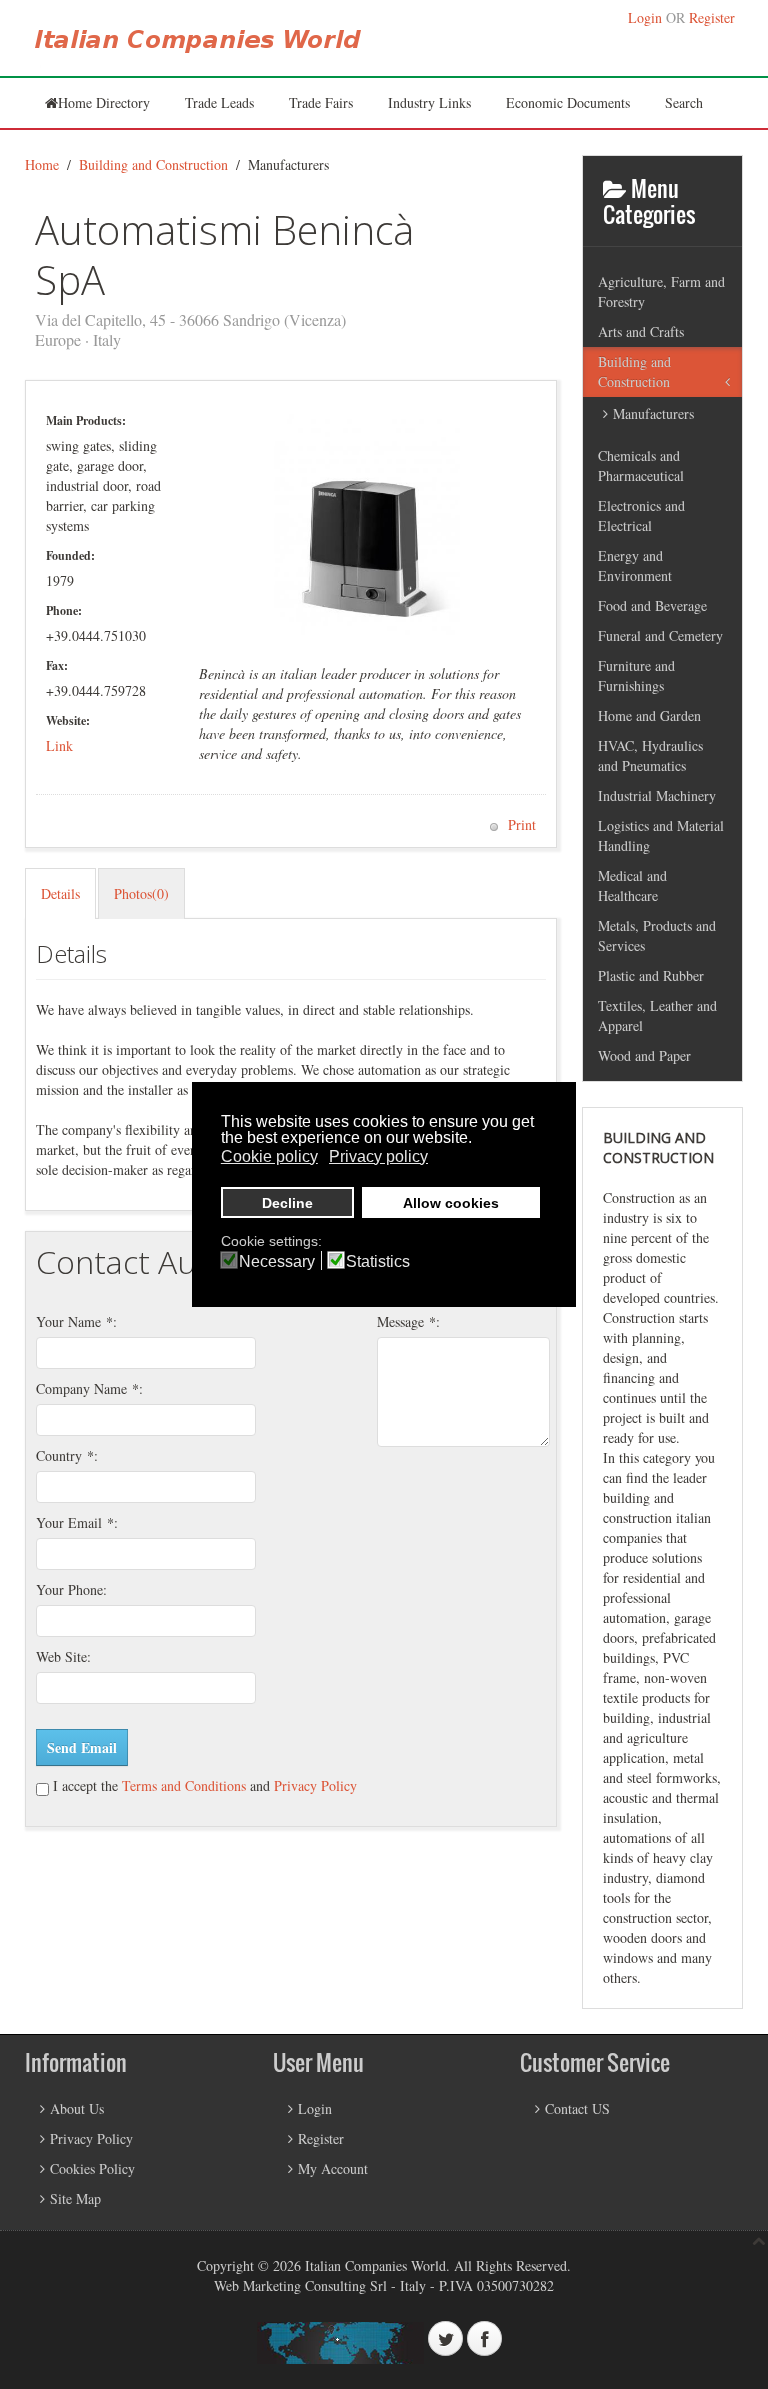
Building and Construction (153, 164)
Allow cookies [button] (451, 1203)
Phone (62, 610)
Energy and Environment (635, 565)
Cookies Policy (92, 2168)
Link (59, 745)
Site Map (75, 2198)
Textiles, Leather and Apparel (657, 1015)
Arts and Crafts (641, 331)
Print (520, 824)
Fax (55, 665)
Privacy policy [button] (378, 1156)
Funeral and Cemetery (660, 635)
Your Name (74, 1321)
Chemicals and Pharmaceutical (641, 465)
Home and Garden (649, 715)
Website (66, 720)
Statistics (378, 1262)
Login (645, 17)
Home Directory (104, 102)
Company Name (87, 1388)
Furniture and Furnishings (636, 675)
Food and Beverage (652, 605)
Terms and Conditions (182, 1785)
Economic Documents (568, 102)
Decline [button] (287, 1203)
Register (712, 17)
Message (406, 1321)
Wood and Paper (644, 1055)
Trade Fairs (321, 102)
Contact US (577, 2108)
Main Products (84, 420)
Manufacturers (653, 413)
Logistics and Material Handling (661, 835)
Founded (68, 555)
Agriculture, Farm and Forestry (661, 291)
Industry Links (429, 102)
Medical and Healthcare (632, 885)
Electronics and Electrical (641, 515)
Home (42, 164)
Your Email (75, 1522)
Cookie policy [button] (269, 1156)
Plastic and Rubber (651, 975)
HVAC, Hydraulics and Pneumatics (650, 755)
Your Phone (69, 1589)
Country (65, 1455)
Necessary (277, 1262)
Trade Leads (219, 102)
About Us (77, 2108)
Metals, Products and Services (657, 935)
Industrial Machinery (657, 795)
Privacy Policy (315, 1785)
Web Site (61, 1656)
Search (684, 102)
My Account (333, 2168)
